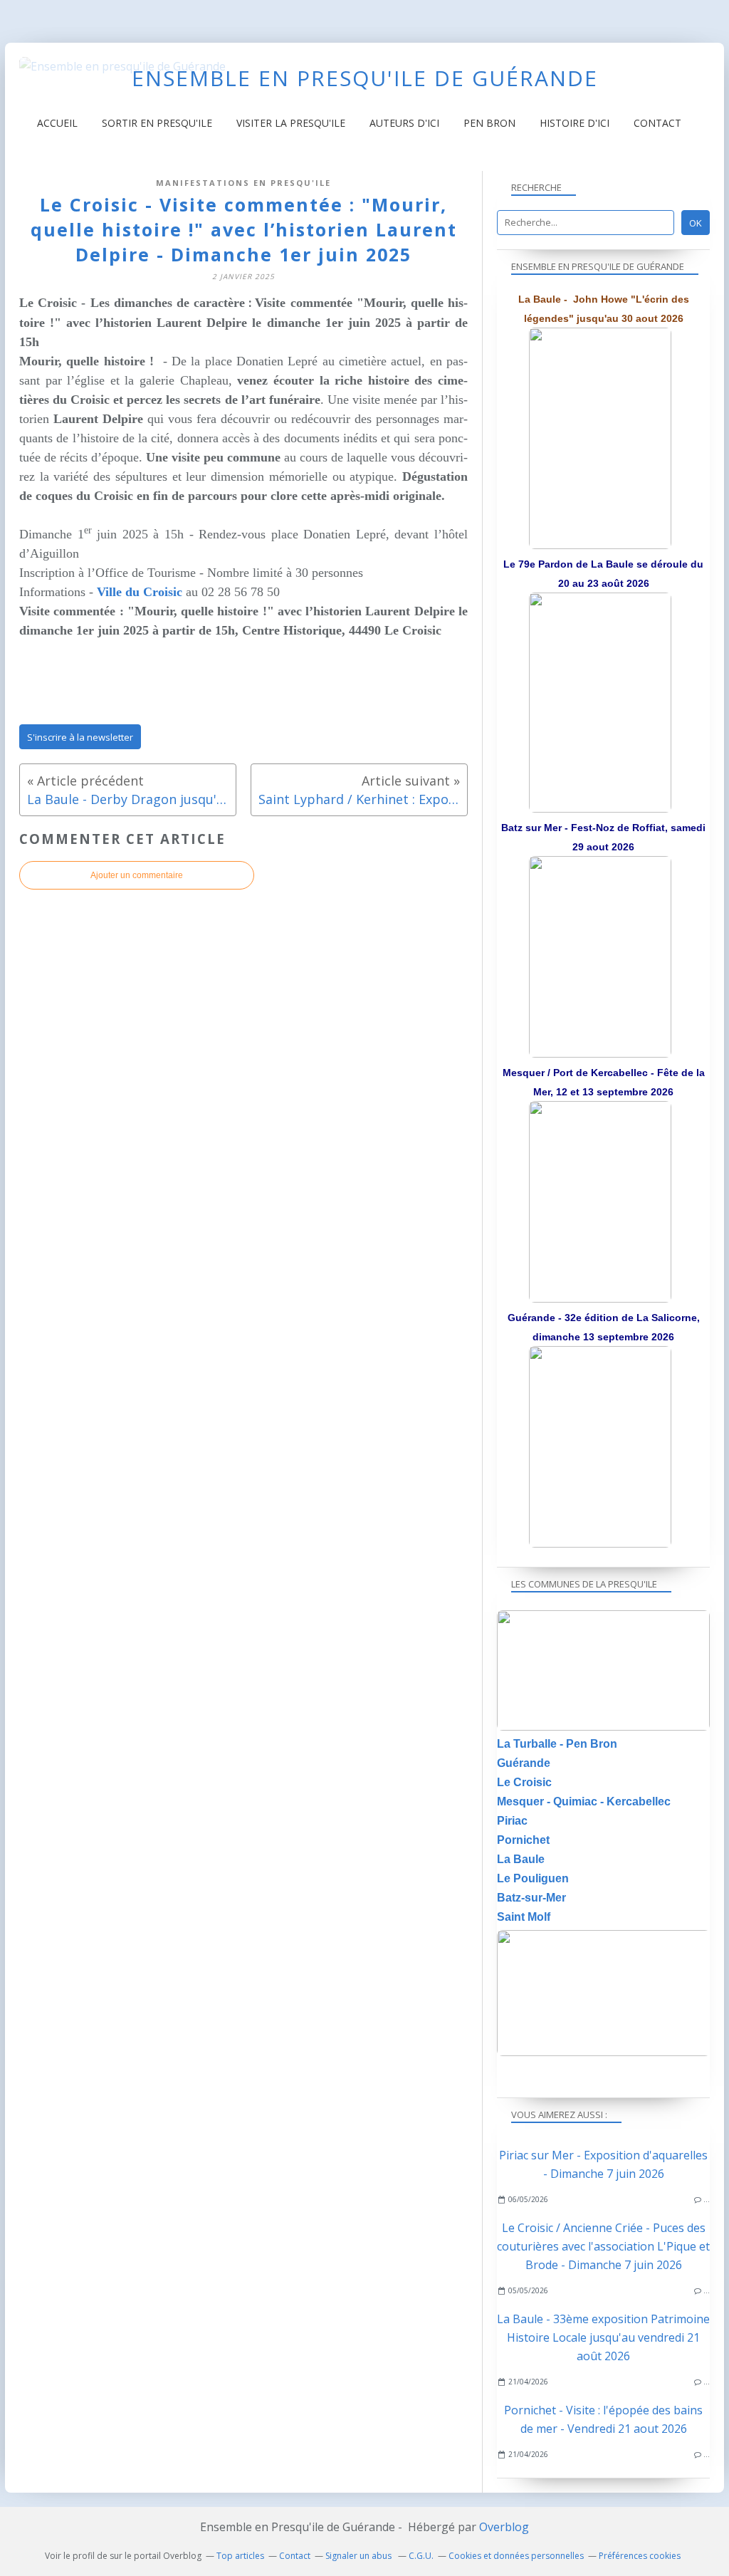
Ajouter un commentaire (137, 875)
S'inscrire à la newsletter (80, 737)
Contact (657, 123)
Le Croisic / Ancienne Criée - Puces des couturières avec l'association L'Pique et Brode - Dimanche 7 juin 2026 (603, 2246)
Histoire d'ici (575, 123)
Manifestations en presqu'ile (243, 183)
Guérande (524, 1763)
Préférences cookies (640, 2556)
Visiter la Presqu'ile (291, 123)
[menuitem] (57, 123)
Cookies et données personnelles (516, 2556)
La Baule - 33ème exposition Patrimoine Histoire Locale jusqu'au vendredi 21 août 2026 (603, 2337)
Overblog (504, 2527)
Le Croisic (524, 1782)
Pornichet (523, 1840)
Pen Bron (489, 123)
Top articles (240, 2556)
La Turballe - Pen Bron (557, 1744)
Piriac (512, 1821)
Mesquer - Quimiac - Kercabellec (584, 1801)
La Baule (521, 1859)
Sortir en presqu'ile (157, 123)
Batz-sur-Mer (531, 1898)
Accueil (57, 123)
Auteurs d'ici (404, 123)
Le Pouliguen (533, 1878)
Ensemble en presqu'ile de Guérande (365, 78)
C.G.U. (421, 2556)
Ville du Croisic (140, 592)
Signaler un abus (360, 2556)
